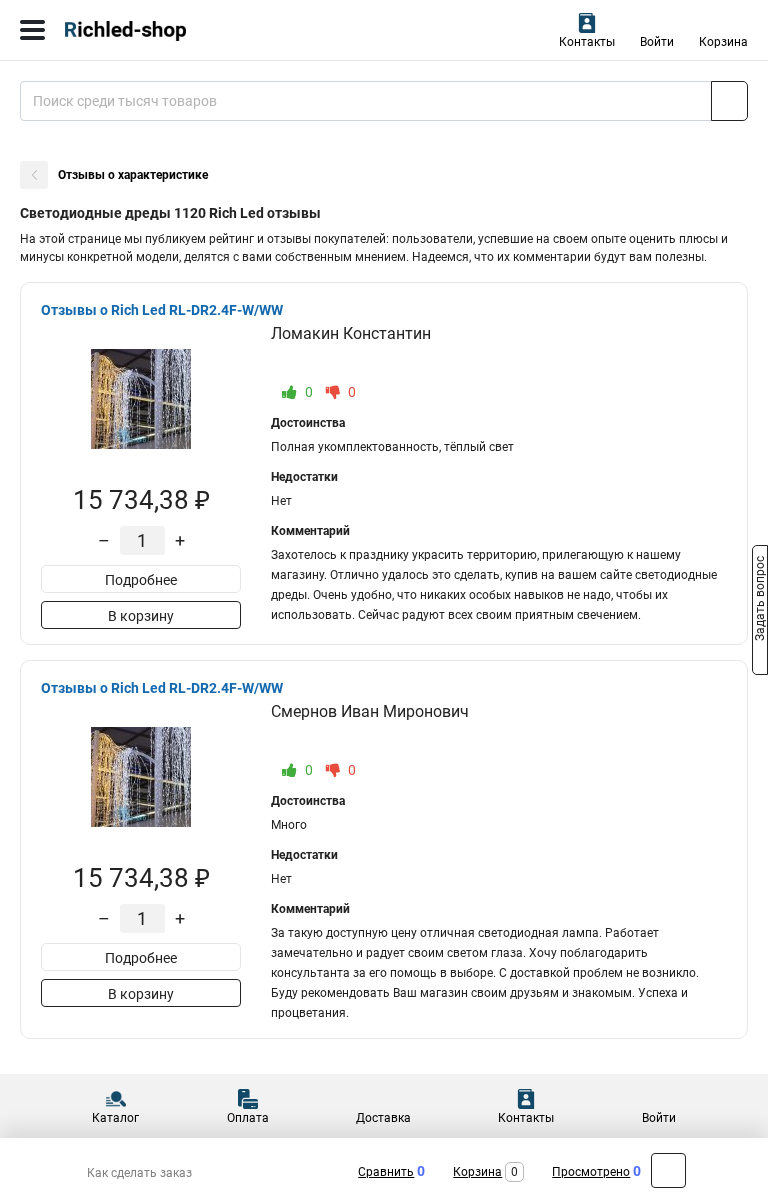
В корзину (141, 616)
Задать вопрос (760, 600)
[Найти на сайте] (729, 101)
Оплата (248, 1118)
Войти (657, 42)
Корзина (723, 42)
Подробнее (141, 580)
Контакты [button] (587, 42)
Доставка (383, 1118)
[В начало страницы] (668, 1170)
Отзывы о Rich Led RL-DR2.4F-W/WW (162, 310)
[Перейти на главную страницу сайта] (150, 30)
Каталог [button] (115, 1118)
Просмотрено (591, 1172)
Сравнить (386, 1172)
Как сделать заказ (139, 1173)
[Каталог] (32, 30)
